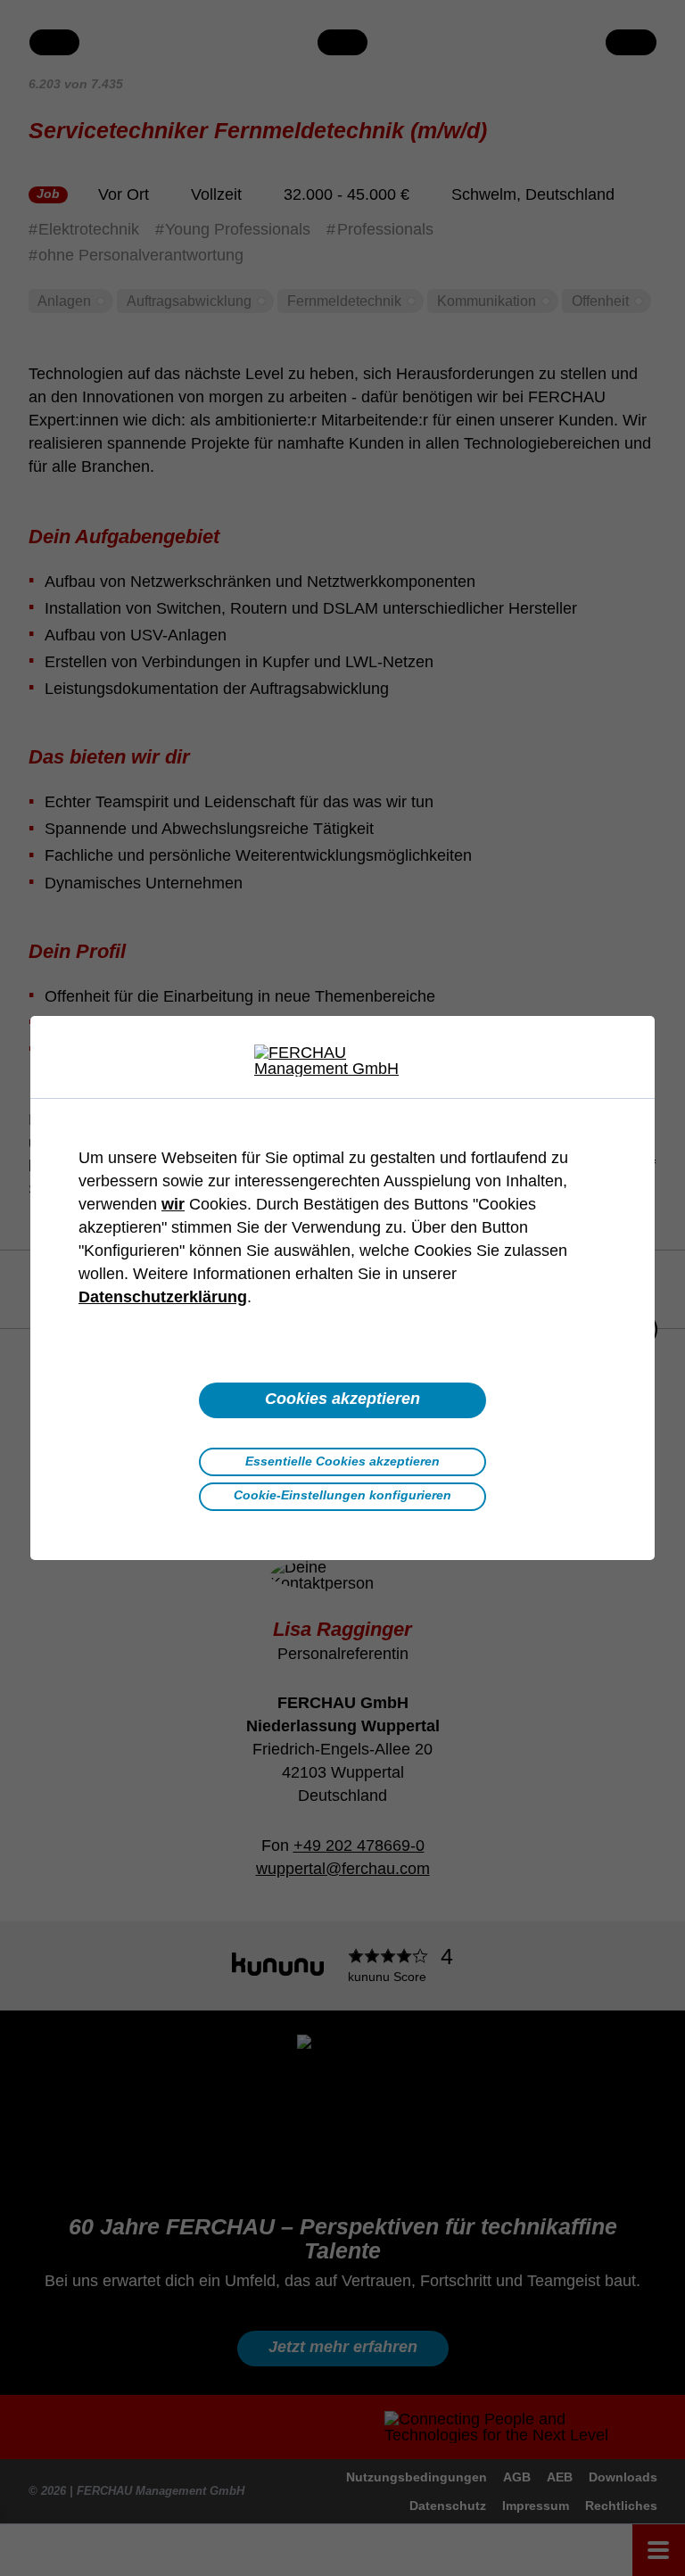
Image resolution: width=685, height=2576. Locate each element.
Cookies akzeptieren (342, 1399)
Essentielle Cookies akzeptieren (342, 1461)
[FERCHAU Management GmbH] (342, 1061)
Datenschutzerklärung (163, 1297)
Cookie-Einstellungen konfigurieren (342, 1495)
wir (173, 1204)
